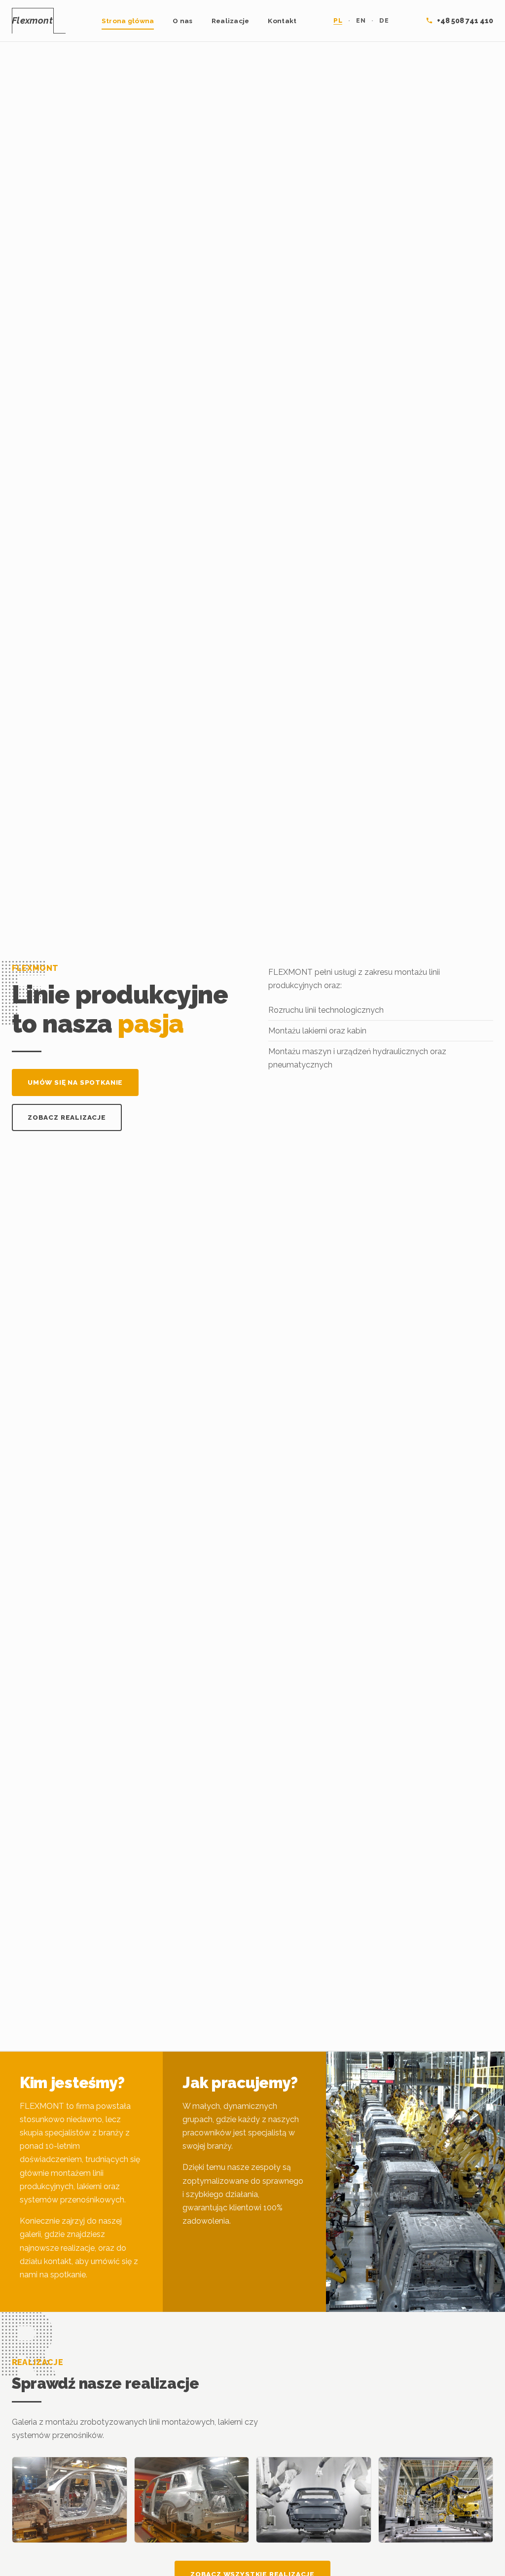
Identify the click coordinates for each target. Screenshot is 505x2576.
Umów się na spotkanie (75, 1082)
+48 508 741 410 (465, 20)
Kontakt (282, 21)
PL (338, 20)
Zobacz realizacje (67, 1117)
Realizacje (231, 21)
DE (384, 20)
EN (361, 20)
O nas (182, 21)
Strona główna (128, 21)
